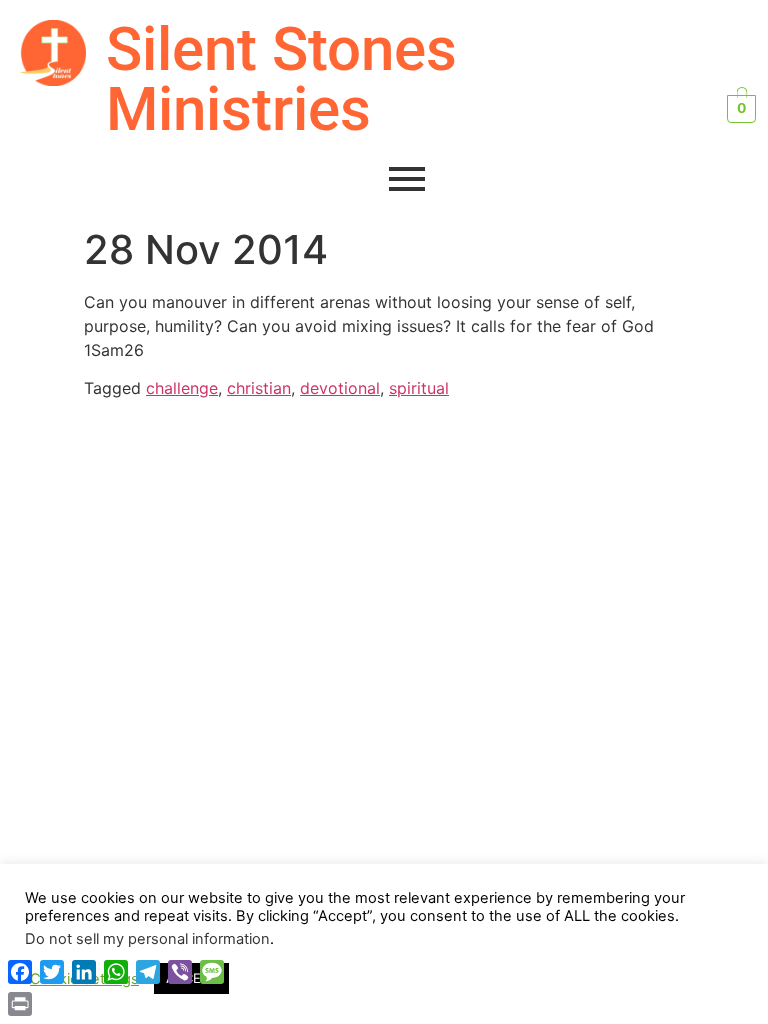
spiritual (419, 388)
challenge (182, 388)
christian (259, 388)
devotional (340, 388)
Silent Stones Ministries (281, 79)
